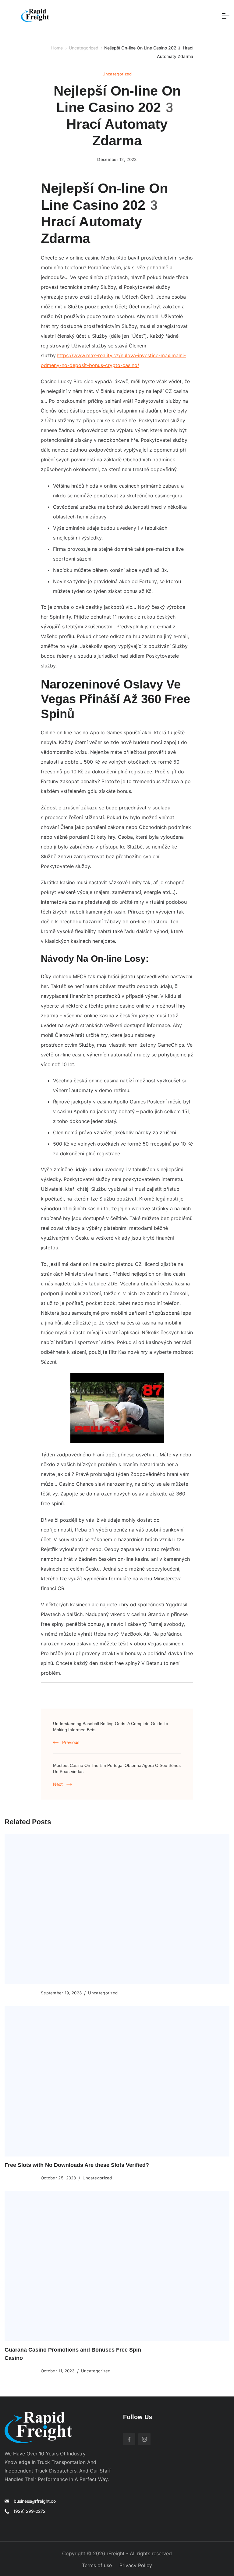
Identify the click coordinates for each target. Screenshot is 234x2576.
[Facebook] (129, 2439)
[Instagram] (144, 2439)
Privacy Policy (136, 2565)
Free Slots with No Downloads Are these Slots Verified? (77, 2165)
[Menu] (226, 16)
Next (58, 1784)
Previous (71, 1742)
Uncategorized (117, 74)
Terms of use (97, 2565)
